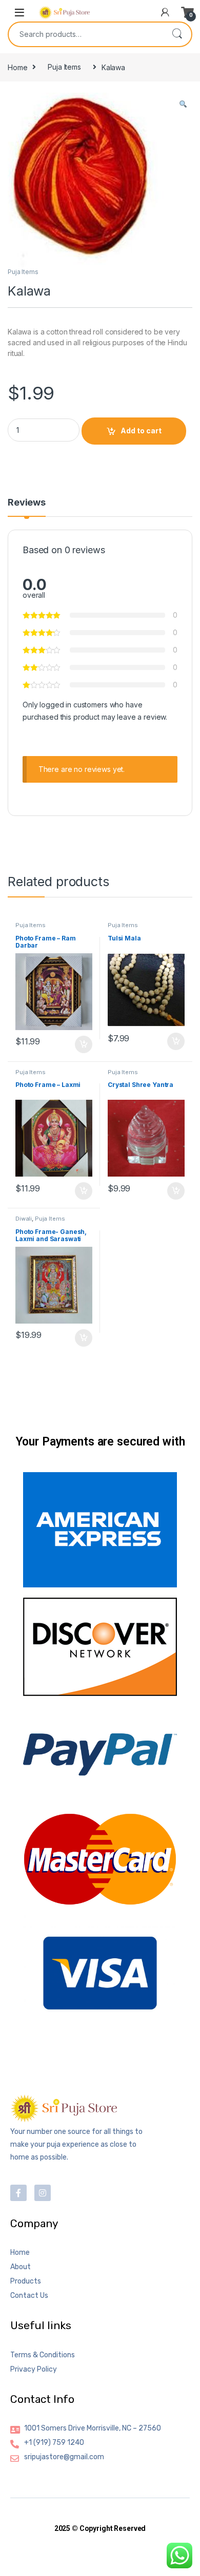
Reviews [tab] (27, 503)
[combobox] (86, 34)
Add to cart (141, 431)
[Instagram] (43, 2193)
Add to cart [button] (84, 1044)
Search (177, 34)
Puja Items (64, 67)
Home (17, 67)
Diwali (24, 1219)
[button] (183, 104)
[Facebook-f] (18, 2193)
